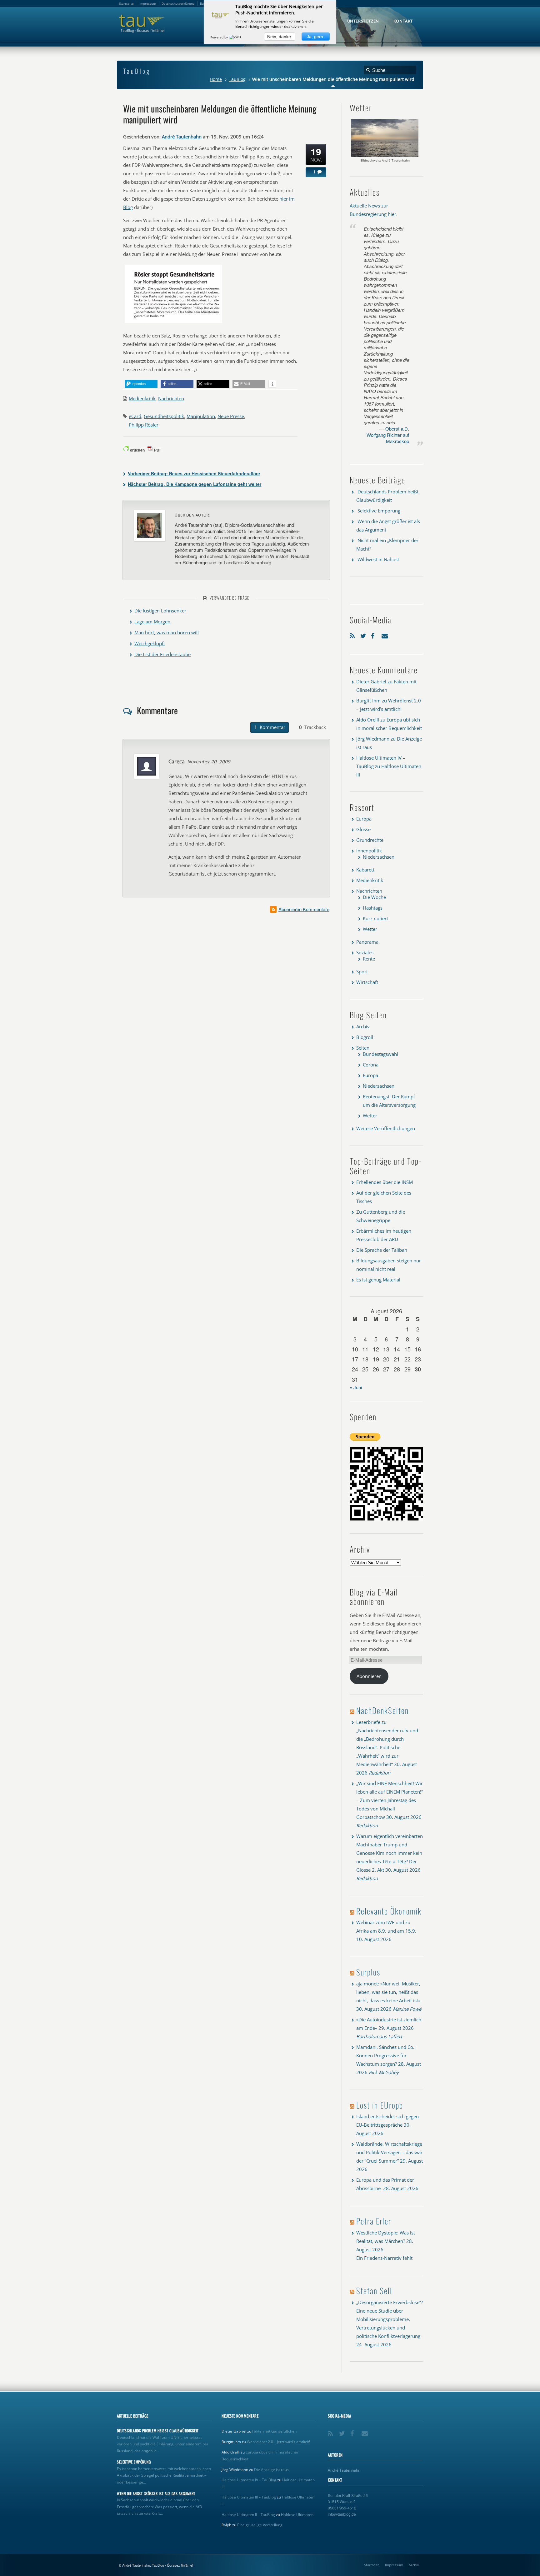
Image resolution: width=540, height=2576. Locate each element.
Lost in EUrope (380, 2105)
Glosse (363, 829)
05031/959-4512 (342, 2508)
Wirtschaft (367, 982)
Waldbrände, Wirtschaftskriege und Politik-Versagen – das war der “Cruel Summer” (389, 2152)
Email (385, 634)
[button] (141, 384)
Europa (364, 819)
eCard (135, 416)
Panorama (367, 942)
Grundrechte (370, 840)
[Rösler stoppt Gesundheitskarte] (173, 322)
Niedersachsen (379, 857)
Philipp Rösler (144, 425)
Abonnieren (369, 1676)
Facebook (375, 634)
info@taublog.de (342, 2514)
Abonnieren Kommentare (304, 909)
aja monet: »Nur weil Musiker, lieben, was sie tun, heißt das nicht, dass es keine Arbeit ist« (388, 1992)
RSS (353, 634)
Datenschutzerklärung (178, 3)
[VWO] (235, 37)
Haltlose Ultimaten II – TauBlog (248, 2515)
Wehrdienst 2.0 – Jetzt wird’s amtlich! (278, 2442)
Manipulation (201, 416)
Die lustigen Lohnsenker (160, 611)
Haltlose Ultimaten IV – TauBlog (249, 2480)
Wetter (370, 929)
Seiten (363, 1048)
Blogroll (365, 1037)
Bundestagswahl (380, 1054)
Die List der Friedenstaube (162, 654)
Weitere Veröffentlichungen (386, 1128)
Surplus (368, 1972)
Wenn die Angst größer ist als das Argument (156, 2494)
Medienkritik (142, 398)
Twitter (364, 634)
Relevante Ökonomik (389, 1911)
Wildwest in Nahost (378, 559)
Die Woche (374, 897)
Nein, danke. (280, 37)
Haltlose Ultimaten (297, 2515)
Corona (371, 1065)
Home (216, 79)
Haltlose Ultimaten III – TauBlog (249, 2497)
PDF (158, 450)
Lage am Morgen (152, 622)
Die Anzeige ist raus (271, 2470)
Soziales (365, 952)
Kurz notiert (375, 918)
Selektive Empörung (379, 511)
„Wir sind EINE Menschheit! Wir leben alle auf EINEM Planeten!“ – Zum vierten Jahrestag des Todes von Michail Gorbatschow (390, 1800)
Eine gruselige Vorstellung (260, 2525)
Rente (369, 959)
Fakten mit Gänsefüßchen (274, 2431)
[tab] (270, 727)
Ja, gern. (316, 37)
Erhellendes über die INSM (385, 1182)
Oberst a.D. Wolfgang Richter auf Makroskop (388, 435)
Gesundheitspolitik (164, 416)
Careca (177, 761)
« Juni (356, 1387)
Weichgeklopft (150, 643)
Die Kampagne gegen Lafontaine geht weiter (195, 484)
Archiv (363, 1026)
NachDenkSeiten (382, 1710)
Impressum (394, 2565)
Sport (362, 971)
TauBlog (237, 79)
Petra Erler (374, 2221)
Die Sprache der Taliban (382, 1250)
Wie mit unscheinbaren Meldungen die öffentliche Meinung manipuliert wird (220, 114)
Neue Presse (231, 416)
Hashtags (373, 908)
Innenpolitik (369, 851)
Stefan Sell (374, 2291)
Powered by (220, 37)
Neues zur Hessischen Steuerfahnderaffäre (194, 473)
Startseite (372, 2565)
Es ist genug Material (378, 1280)
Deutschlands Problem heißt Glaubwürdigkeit (158, 2431)
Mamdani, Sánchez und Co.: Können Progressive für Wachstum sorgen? (386, 2055)
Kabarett (365, 870)
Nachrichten (171, 398)
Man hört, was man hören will (167, 632)
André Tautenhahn (182, 137)
